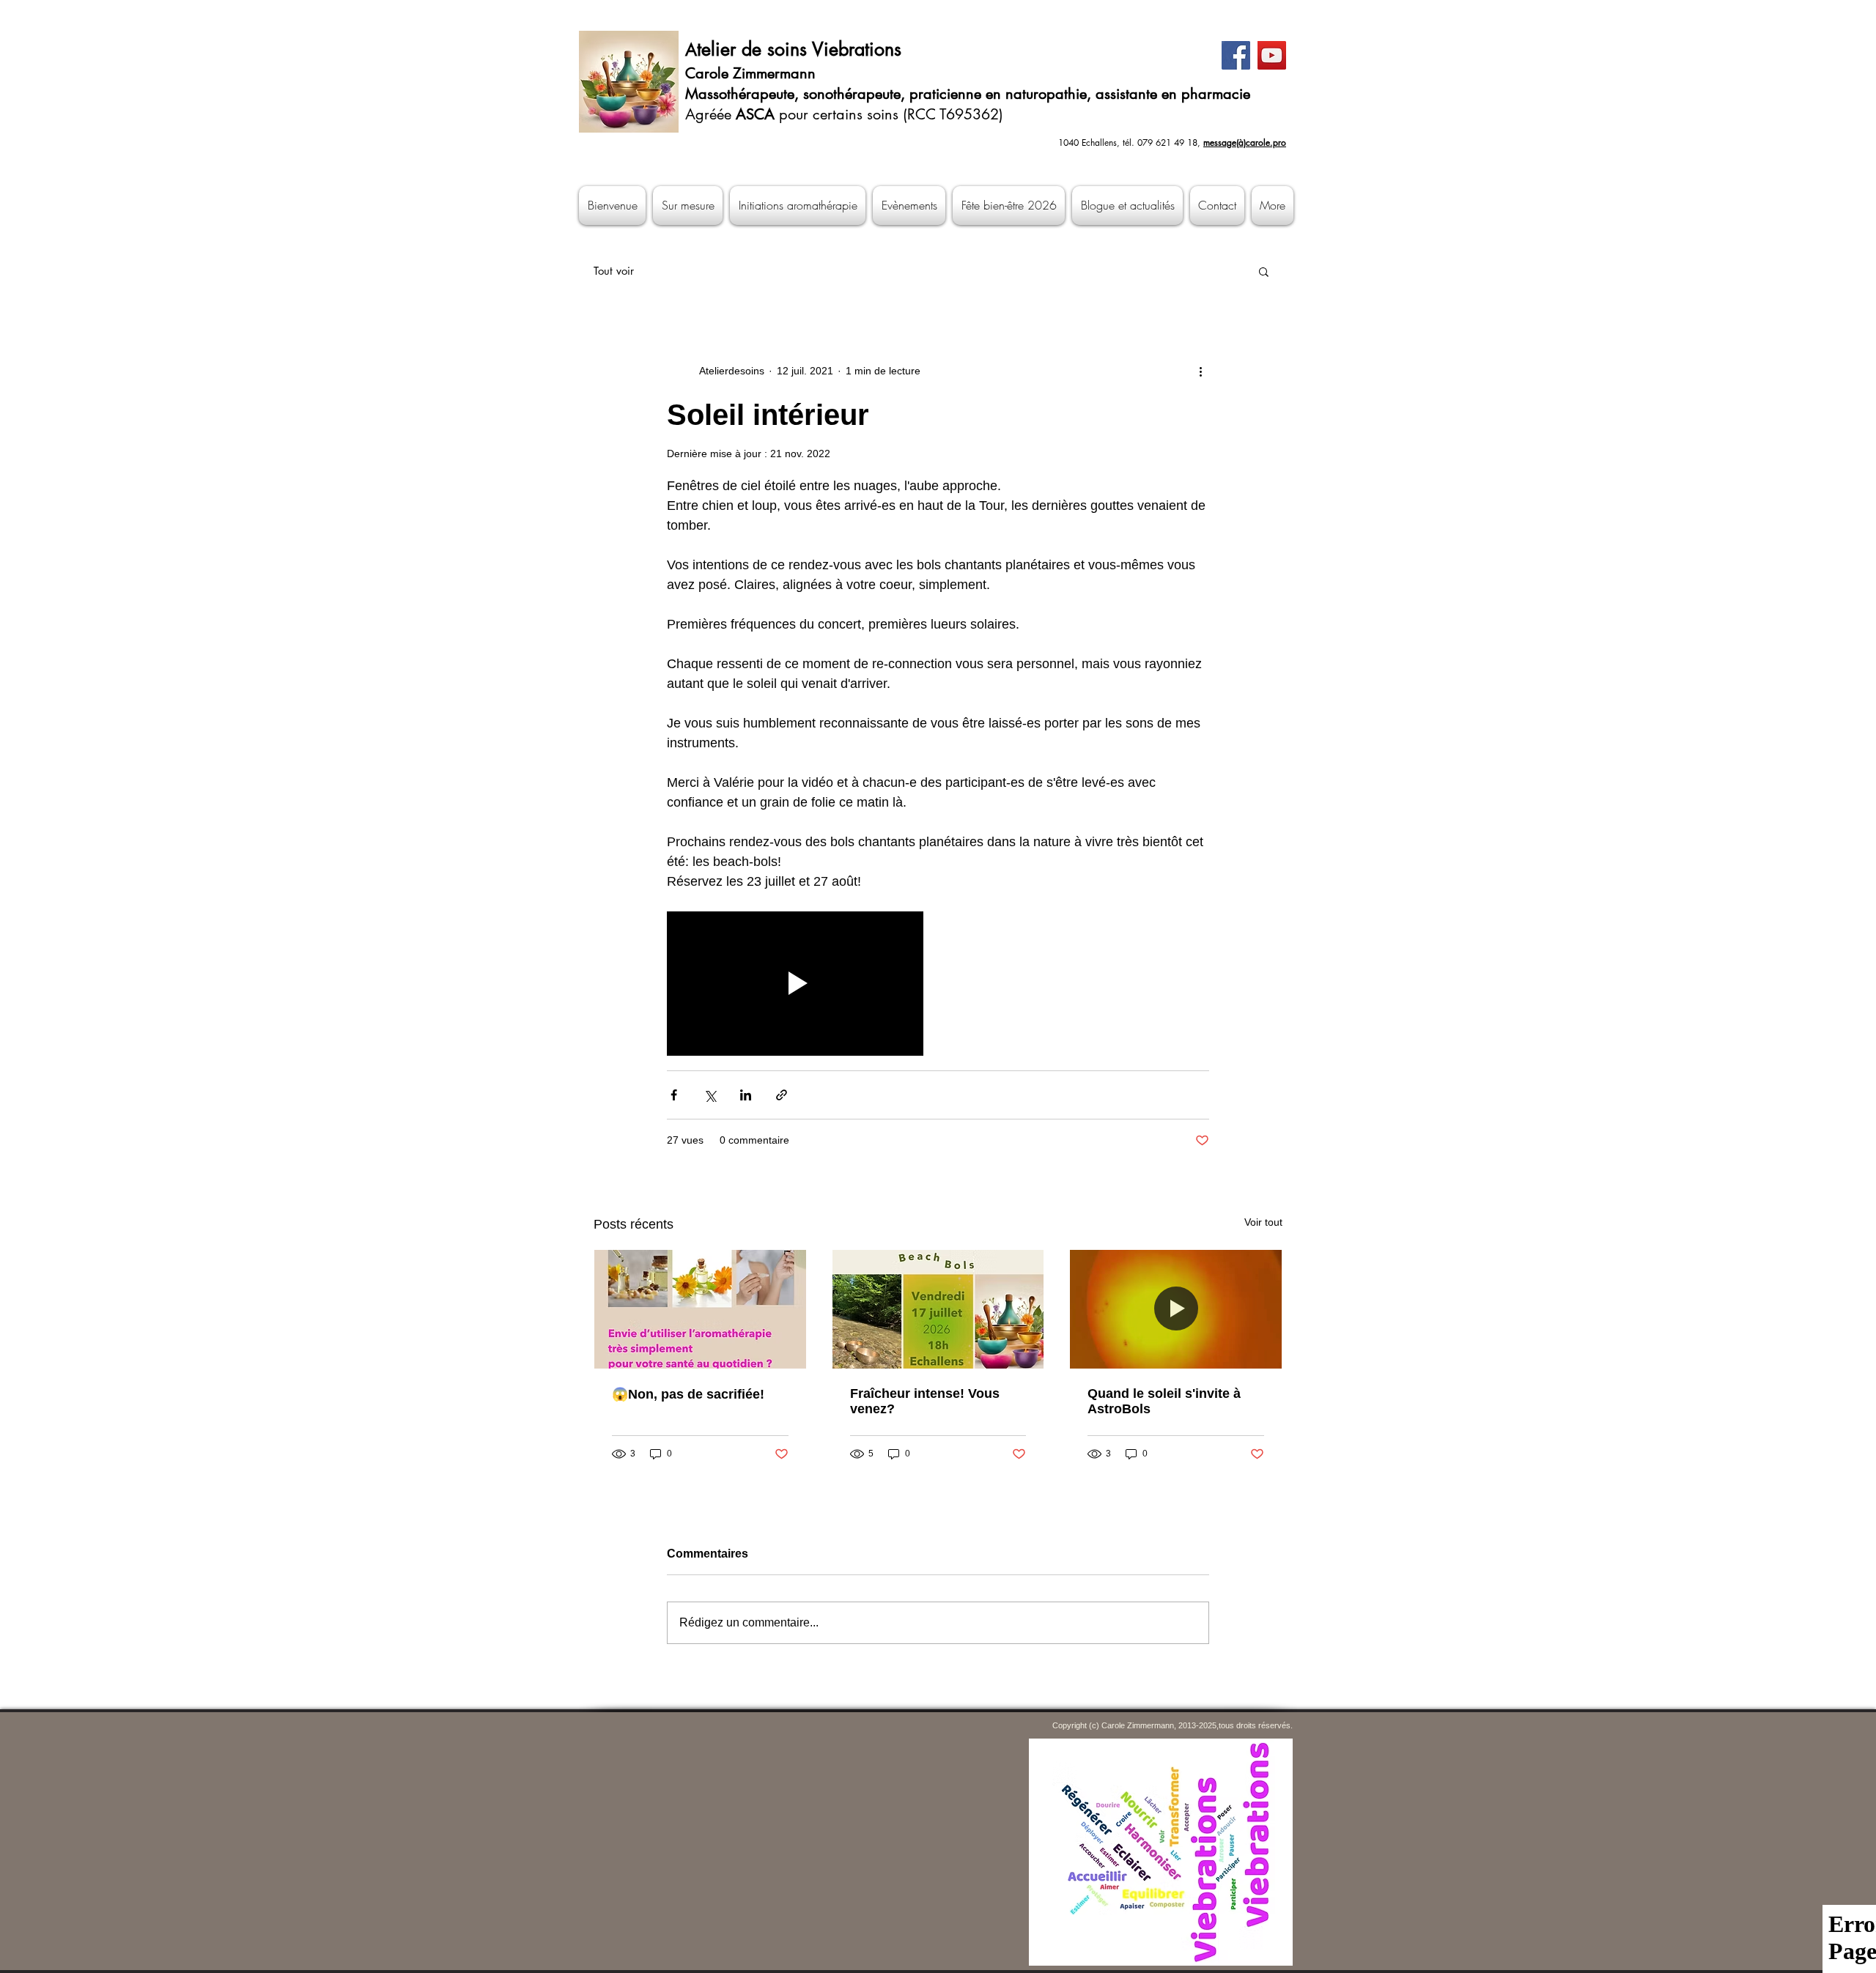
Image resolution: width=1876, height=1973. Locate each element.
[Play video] (795, 984)
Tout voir (614, 271)
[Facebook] (1236, 55)
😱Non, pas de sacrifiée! (688, 1394)
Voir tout (1263, 1222)
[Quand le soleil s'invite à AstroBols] (1176, 1309)
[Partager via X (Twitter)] (710, 1095)
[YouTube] (1272, 55)
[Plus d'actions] (1200, 371)
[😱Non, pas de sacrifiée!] (700, 1309)
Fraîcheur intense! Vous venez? (925, 1401)
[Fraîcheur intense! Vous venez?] (938, 1309)
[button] (1264, 271)
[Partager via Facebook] (674, 1095)
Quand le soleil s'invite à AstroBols (1164, 1401)
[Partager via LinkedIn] (746, 1095)
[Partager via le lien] (782, 1095)
